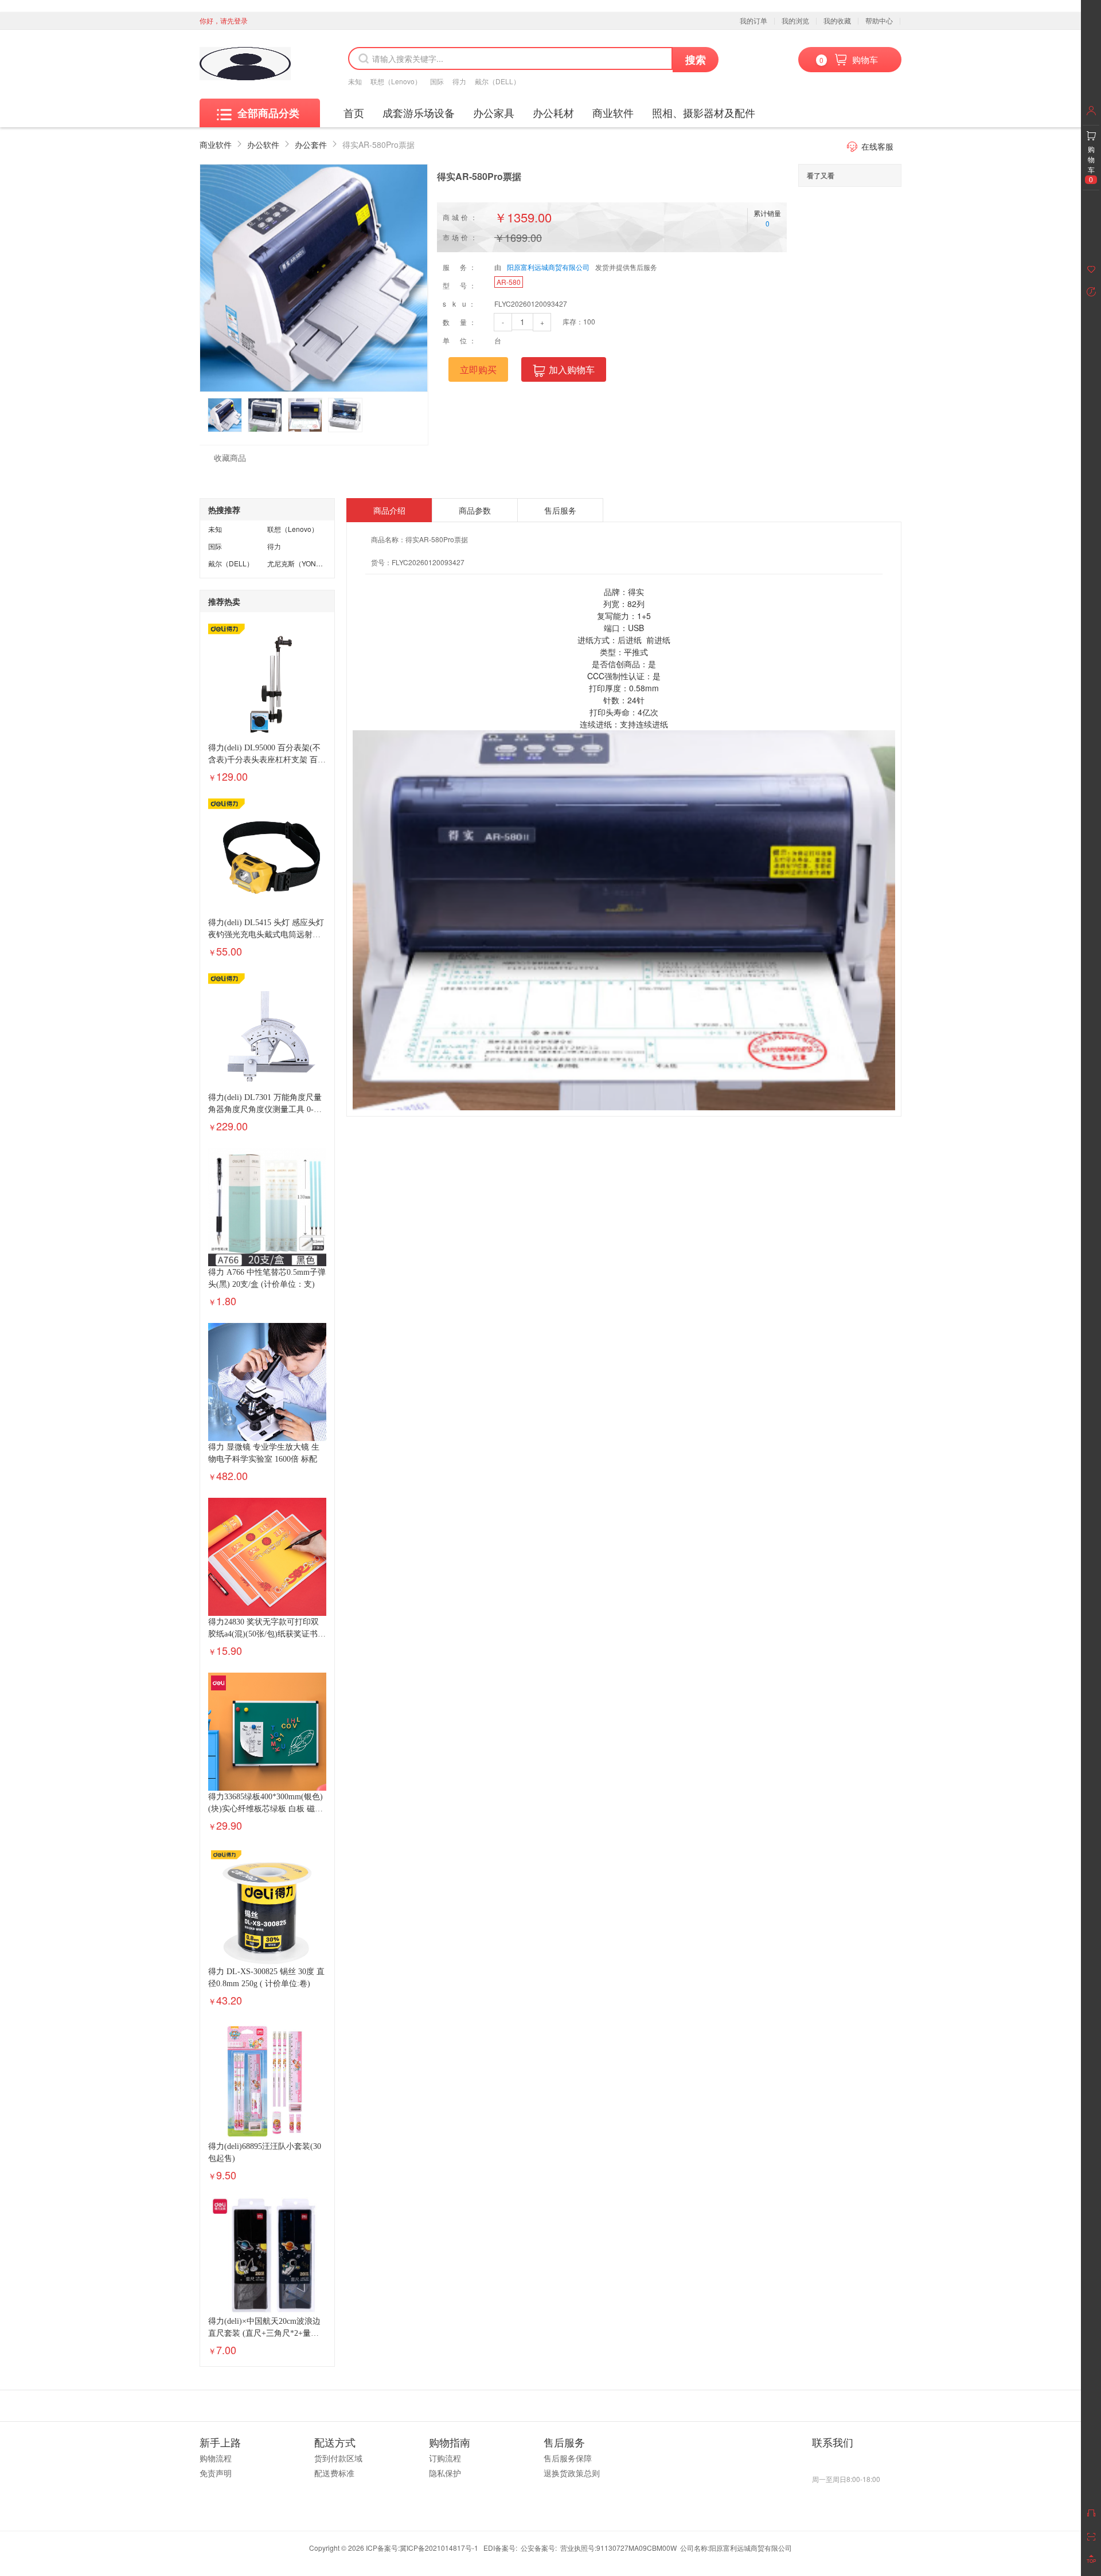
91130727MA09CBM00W (637, 2548)
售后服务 (560, 510)
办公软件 (263, 144)
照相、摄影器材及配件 (704, 112)
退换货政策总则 (572, 2473)
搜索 (696, 60)
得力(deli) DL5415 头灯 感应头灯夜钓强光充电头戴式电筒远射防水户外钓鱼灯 (266, 935)
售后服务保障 (568, 2458)
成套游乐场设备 (419, 112)
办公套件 (311, 144)
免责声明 (216, 2473)
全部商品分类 (268, 113)
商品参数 (475, 510)
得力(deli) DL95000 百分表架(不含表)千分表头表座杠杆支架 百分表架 (267, 760)
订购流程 (445, 2458)
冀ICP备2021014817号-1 (439, 2548)
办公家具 (494, 112)
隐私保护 (445, 2473)
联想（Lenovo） (396, 81)
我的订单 (753, 20)
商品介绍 (389, 510)
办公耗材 (553, 112)
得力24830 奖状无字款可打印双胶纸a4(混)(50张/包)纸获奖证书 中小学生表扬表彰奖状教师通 (263, 1634)
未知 (355, 81)
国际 (437, 81)
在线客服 (877, 146)
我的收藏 (837, 20)
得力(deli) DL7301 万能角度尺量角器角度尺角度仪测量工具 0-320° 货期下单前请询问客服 (265, 1109)
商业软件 (613, 112)
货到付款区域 (338, 2458)
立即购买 (478, 369)
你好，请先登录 (224, 20)
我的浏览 (795, 20)
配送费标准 (334, 2473)
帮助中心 (879, 20)
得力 (459, 81)
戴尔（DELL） (497, 81)
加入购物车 (572, 369)
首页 (354, 112)
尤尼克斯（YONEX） (300, 563)
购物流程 (216, 2458)
